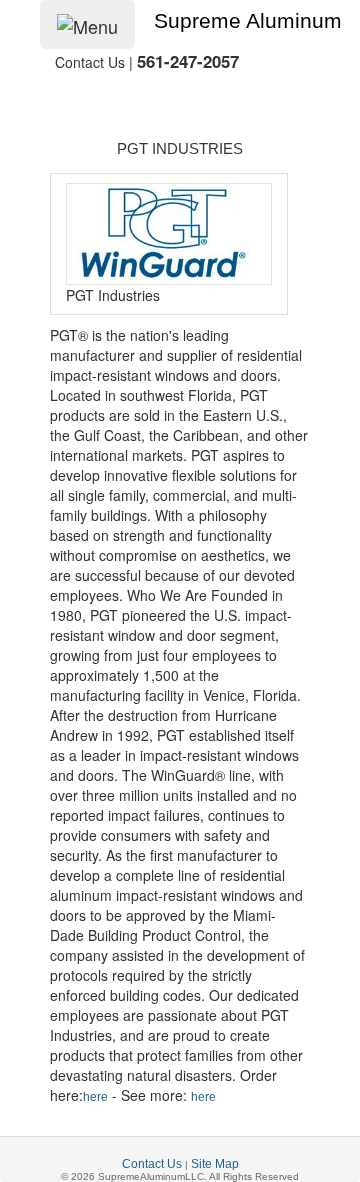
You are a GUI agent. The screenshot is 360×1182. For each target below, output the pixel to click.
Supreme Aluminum (248, 21)
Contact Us (152, 1164)
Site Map (215, 1164)
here (95, 1097)
